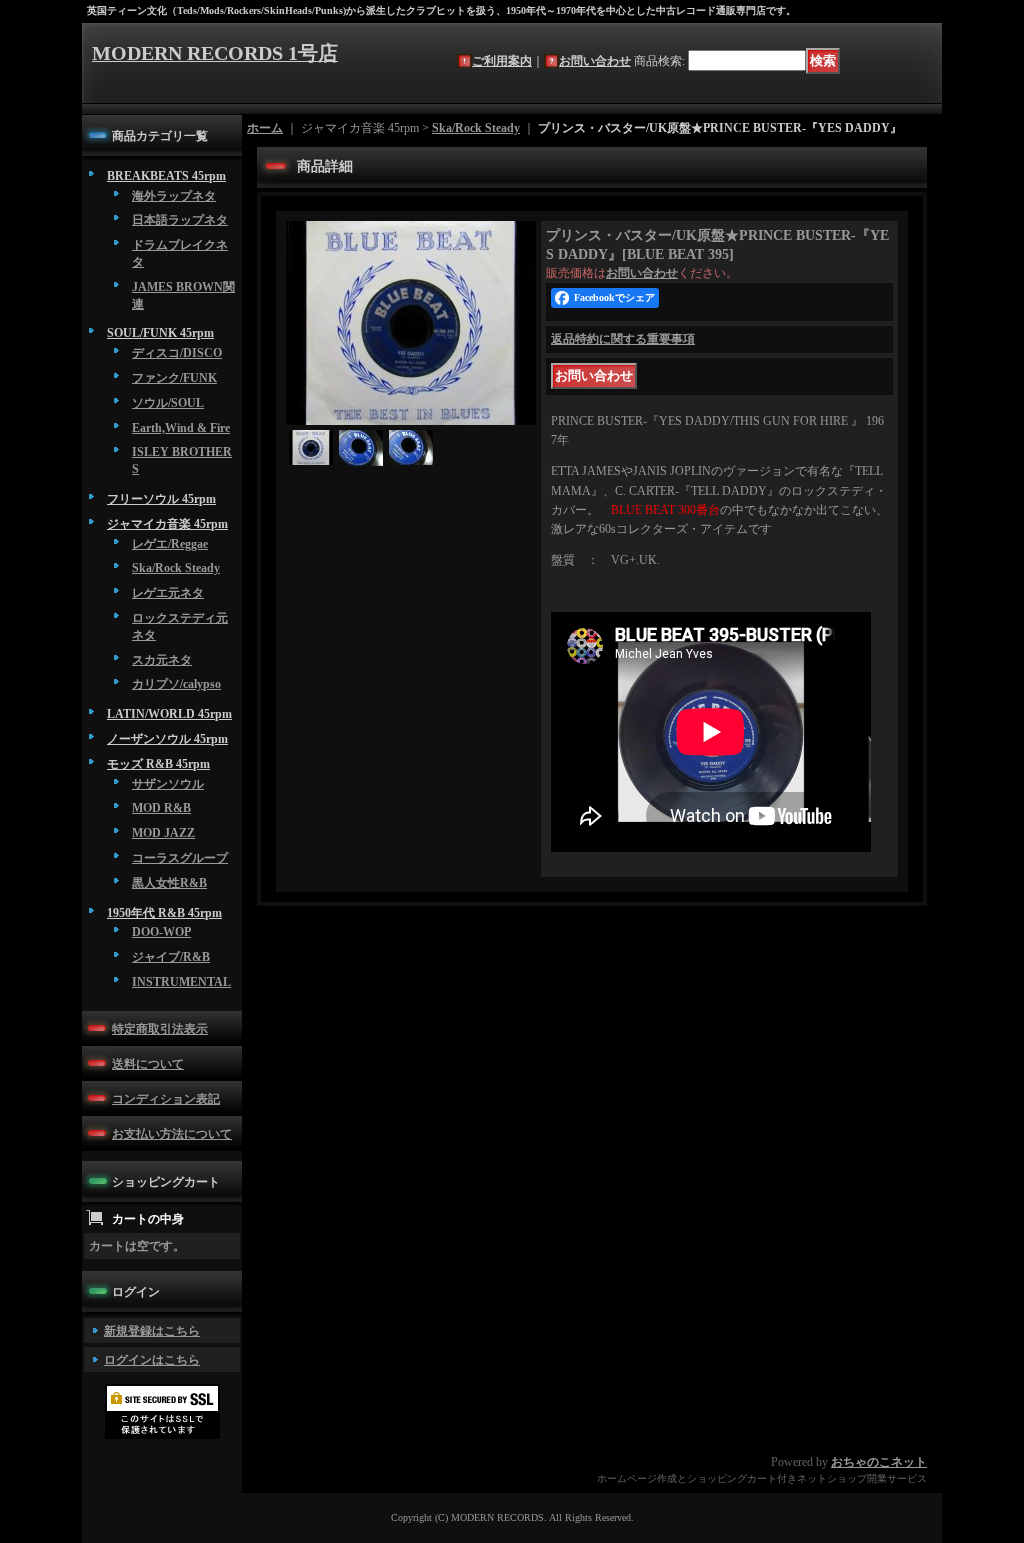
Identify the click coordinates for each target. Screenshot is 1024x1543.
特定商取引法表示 (160, 1029)
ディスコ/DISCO (177, 353)
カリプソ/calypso (176, 684)
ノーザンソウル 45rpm (167, 739)
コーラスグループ (180, 858)
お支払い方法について (172, 1134)
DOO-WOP (161, 932)
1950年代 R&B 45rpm (164, 913)
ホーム (265, 128)
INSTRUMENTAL (181, 982)
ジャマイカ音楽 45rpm (167, 524)
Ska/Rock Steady (176, 568)
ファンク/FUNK (174, 378)
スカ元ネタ (162, 660)
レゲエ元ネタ (168, 593)
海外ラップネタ (174, 196)
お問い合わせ (595, 61)
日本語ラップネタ (180, 220)
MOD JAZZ (163, 833)
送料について (148, 1064)
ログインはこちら (152, 1360)
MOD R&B (161, 808)
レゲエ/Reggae (170, 544)
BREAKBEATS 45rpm (166, 176)
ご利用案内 (502, 61)
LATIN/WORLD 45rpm (169, 714)
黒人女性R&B (169, 883)
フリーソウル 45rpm (161, 499)
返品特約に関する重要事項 (623, 339)
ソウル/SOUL (168, 403)
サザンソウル (168, 784)
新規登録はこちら (152, 1331)
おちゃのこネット (879, 1462)
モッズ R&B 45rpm (158, 764)
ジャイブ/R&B (171, 957)
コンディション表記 (166, 1099)
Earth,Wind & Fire (181, 428)
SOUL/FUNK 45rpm (160, 333)
